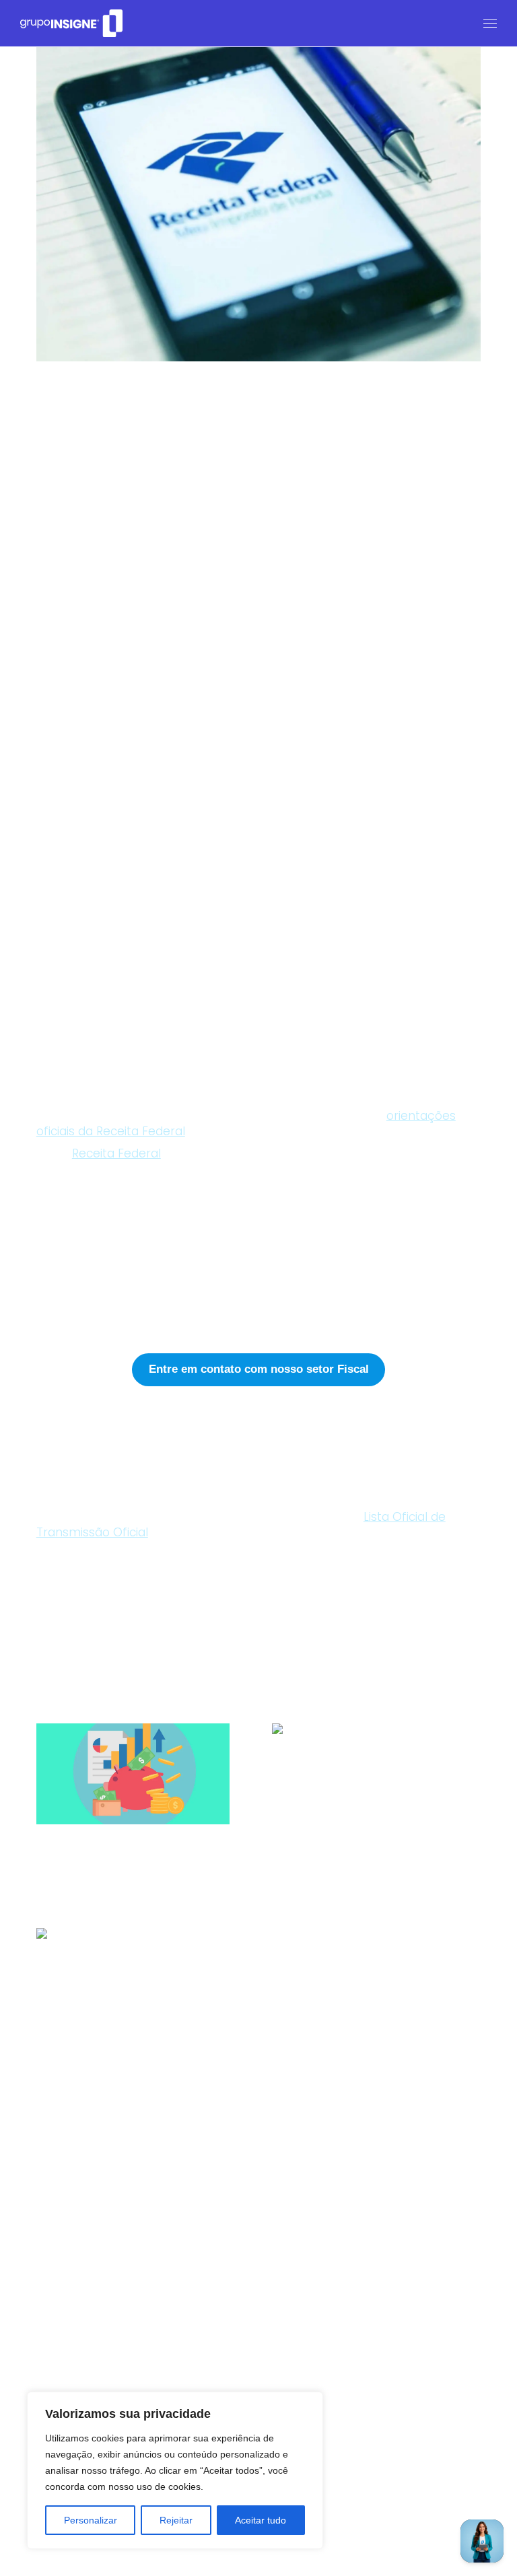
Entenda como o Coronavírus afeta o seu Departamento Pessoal (136, 2068)
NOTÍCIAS (229, 2199)
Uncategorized (69, 2216)
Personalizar (91, 2520)
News (263, 2366)
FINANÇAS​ (57, 1568)
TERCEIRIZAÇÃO (55, 2551)
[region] (175, 2470)
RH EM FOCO (390, 2199)
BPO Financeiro (95, 1469)
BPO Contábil (90, 1438)
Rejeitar (176, 2520)
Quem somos (284, 2339)
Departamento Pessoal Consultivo (151, 1454)
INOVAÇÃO (174, 2199)
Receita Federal (116, 1153)
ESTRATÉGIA (61, 2199)
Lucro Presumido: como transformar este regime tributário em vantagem (367, 1863)
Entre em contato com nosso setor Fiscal (259, 1369)
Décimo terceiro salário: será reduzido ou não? (135, 1863)
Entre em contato (66, 2387)
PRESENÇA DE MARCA (306, 2199)
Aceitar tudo (261, 2520)
